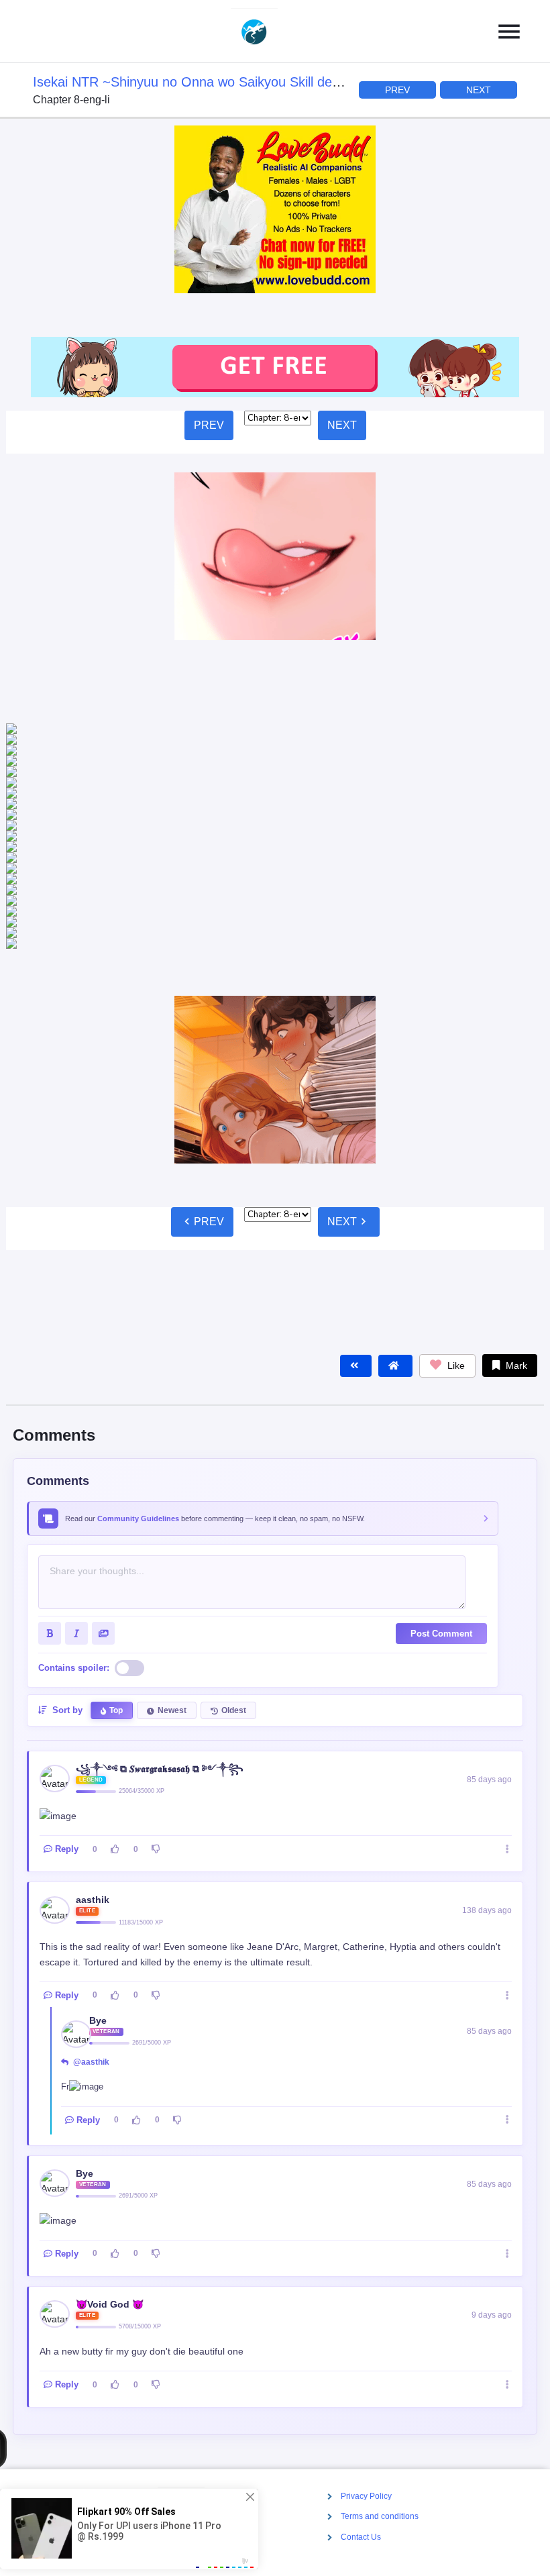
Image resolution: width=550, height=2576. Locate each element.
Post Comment (441, 1430)
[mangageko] (270, 32)
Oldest (234, 1506)
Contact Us (361, 2537)
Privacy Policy (366, 2496)
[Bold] (50, 1429)
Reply (67, 1645)
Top (116, 1506)
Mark (515, 1162)
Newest (172, 1506)
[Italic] (76, 1429)
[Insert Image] (103, 1429)
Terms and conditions (380, 2517)
